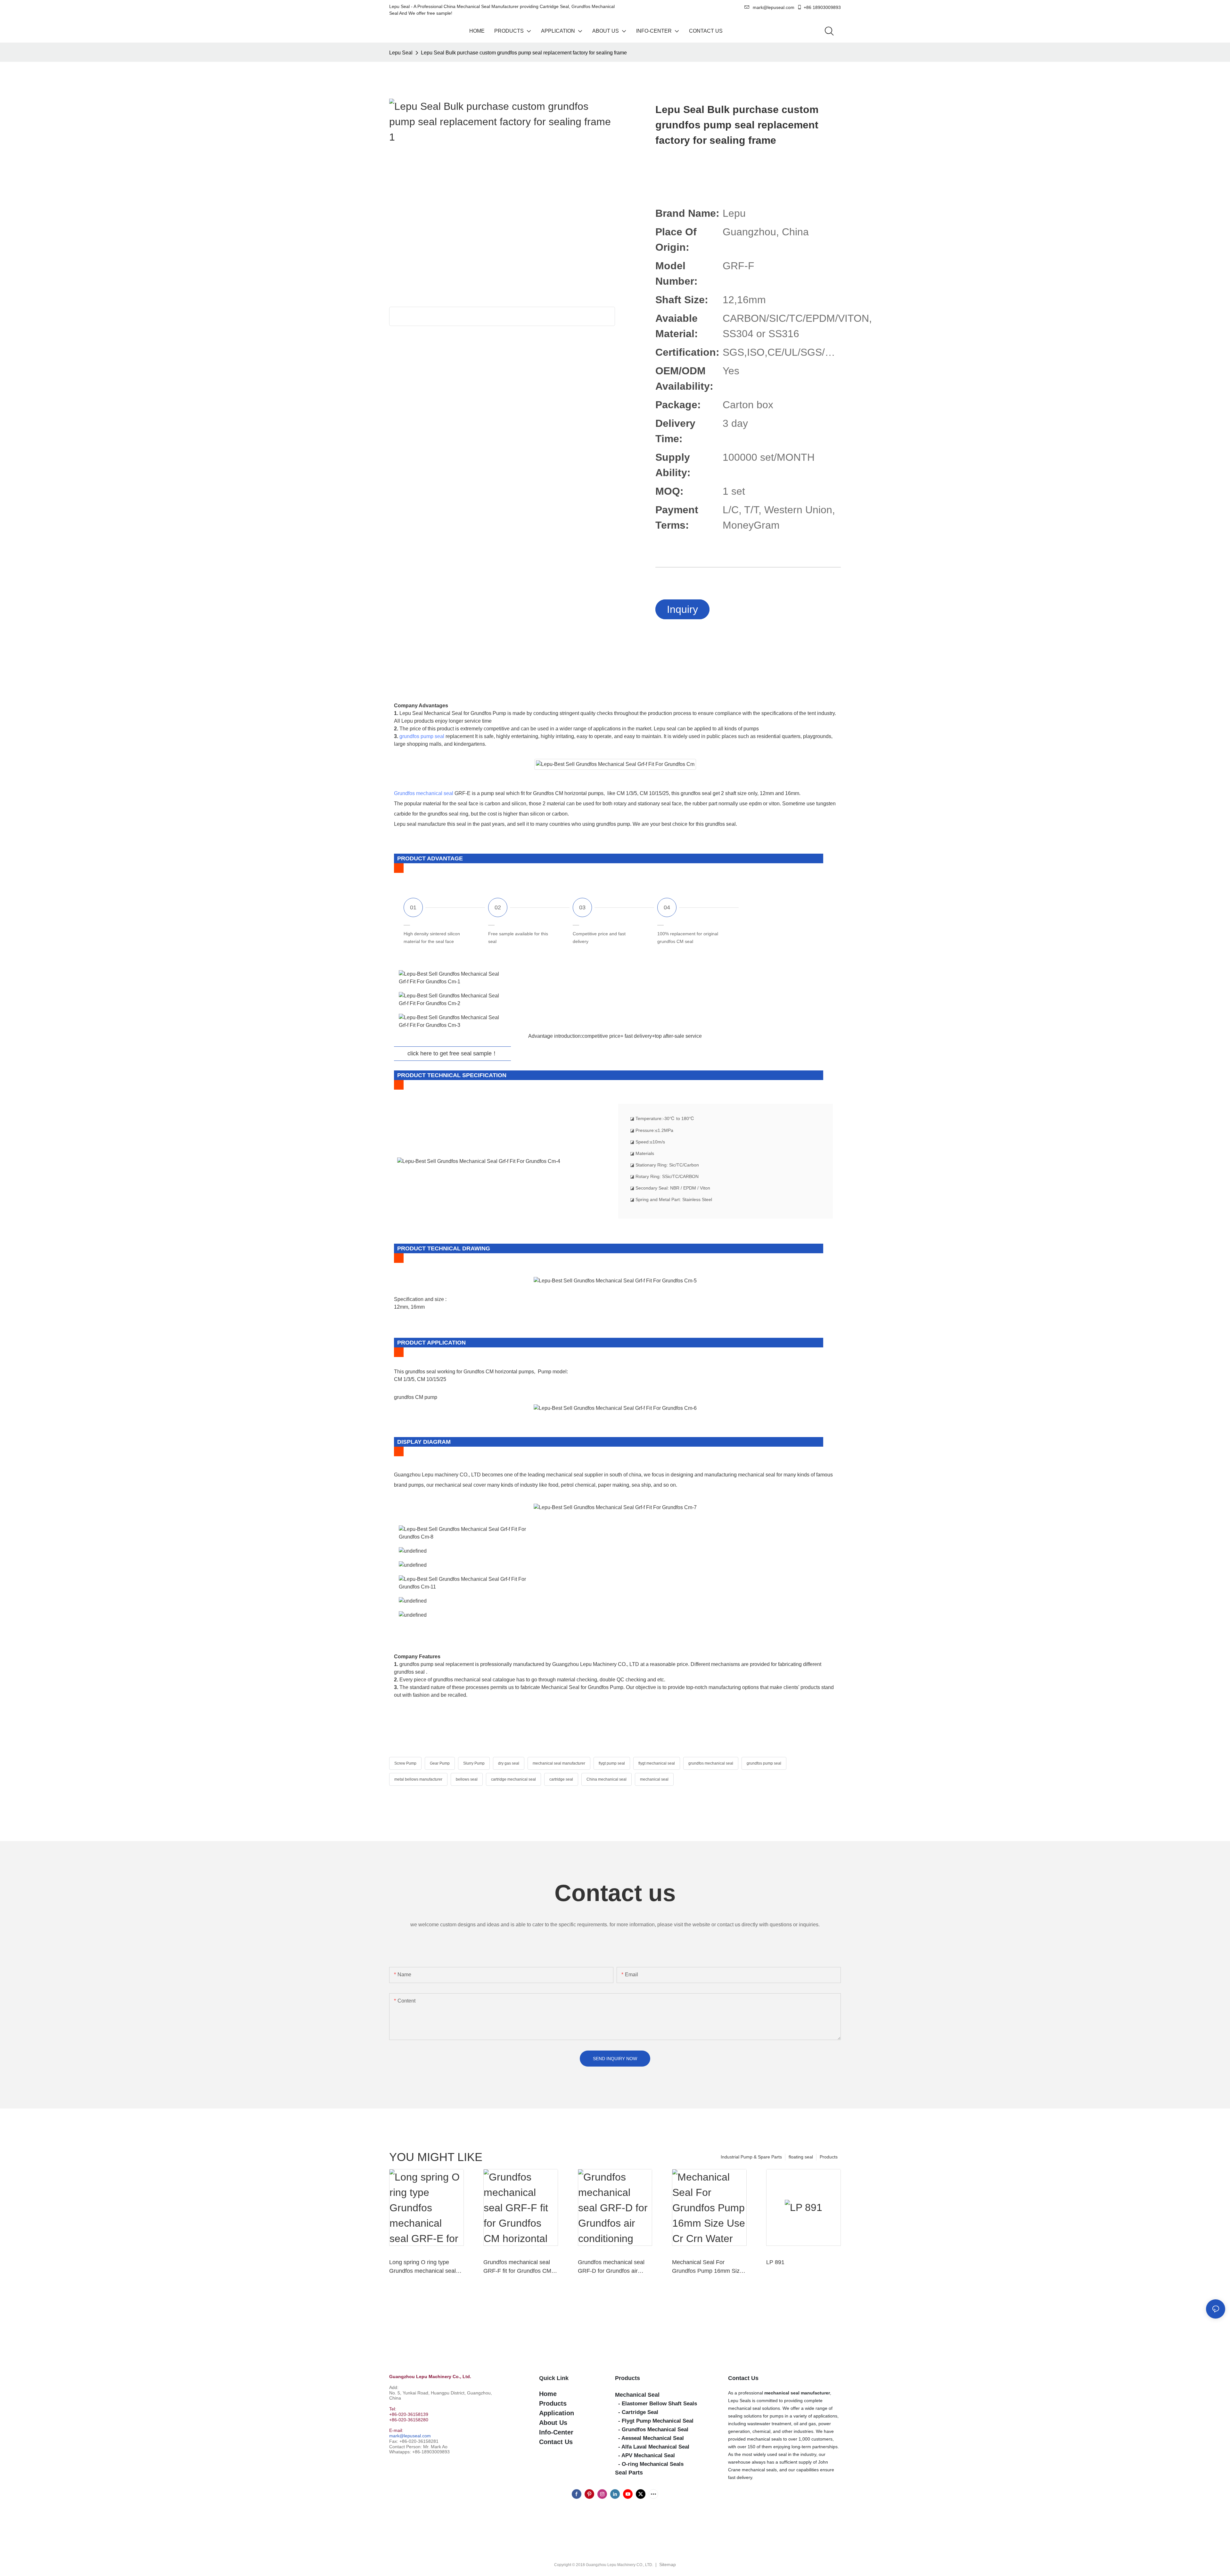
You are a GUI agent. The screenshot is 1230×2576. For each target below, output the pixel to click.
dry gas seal (509, 1763)
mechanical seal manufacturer (559, 1763)
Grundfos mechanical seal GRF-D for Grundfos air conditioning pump (611, 2267)
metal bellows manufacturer (418, 1779)
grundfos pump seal (422, 736)
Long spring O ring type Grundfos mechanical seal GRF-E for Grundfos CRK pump (422, 2267)
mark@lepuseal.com (410, 2436)
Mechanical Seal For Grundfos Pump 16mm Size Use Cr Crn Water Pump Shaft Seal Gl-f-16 (707, 2267)
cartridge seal (561, 1779)
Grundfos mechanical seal (424, 793)
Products (829, 2157)
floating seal (801, 2157)
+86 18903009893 (822, 7)
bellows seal (467, 1779)
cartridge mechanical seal (513, 1779)
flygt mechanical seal (657, 1763)
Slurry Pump (474, 1763)
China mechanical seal (607, 1779)
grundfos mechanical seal (711, 1763)
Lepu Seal (401, 53)
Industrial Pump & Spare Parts (751, 2157)
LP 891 (775, 2262)
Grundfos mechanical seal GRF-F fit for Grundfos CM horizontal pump (517, 2267)
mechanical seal (654, 1779)
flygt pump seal (612, 1763)
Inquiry (682, 609)
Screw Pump (405, 1763)
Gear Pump (440, 1763)
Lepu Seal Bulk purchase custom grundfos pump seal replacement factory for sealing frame (524, 53)
